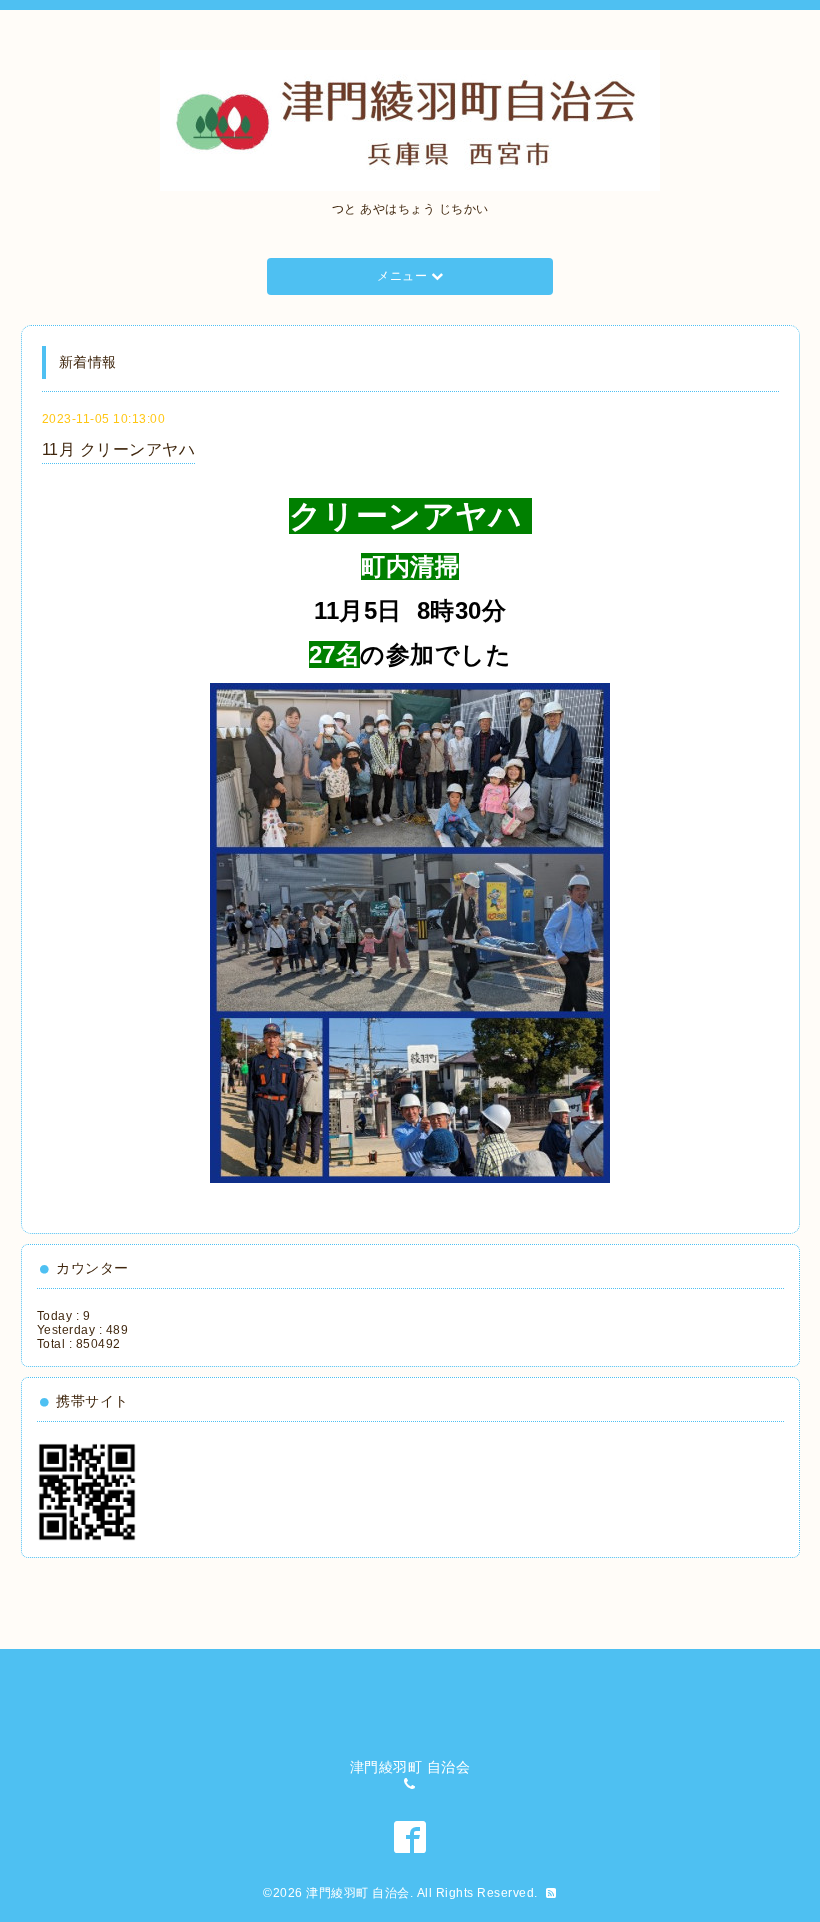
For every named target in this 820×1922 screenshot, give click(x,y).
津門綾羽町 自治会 (358, 1893)
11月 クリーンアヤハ (119, 449)
